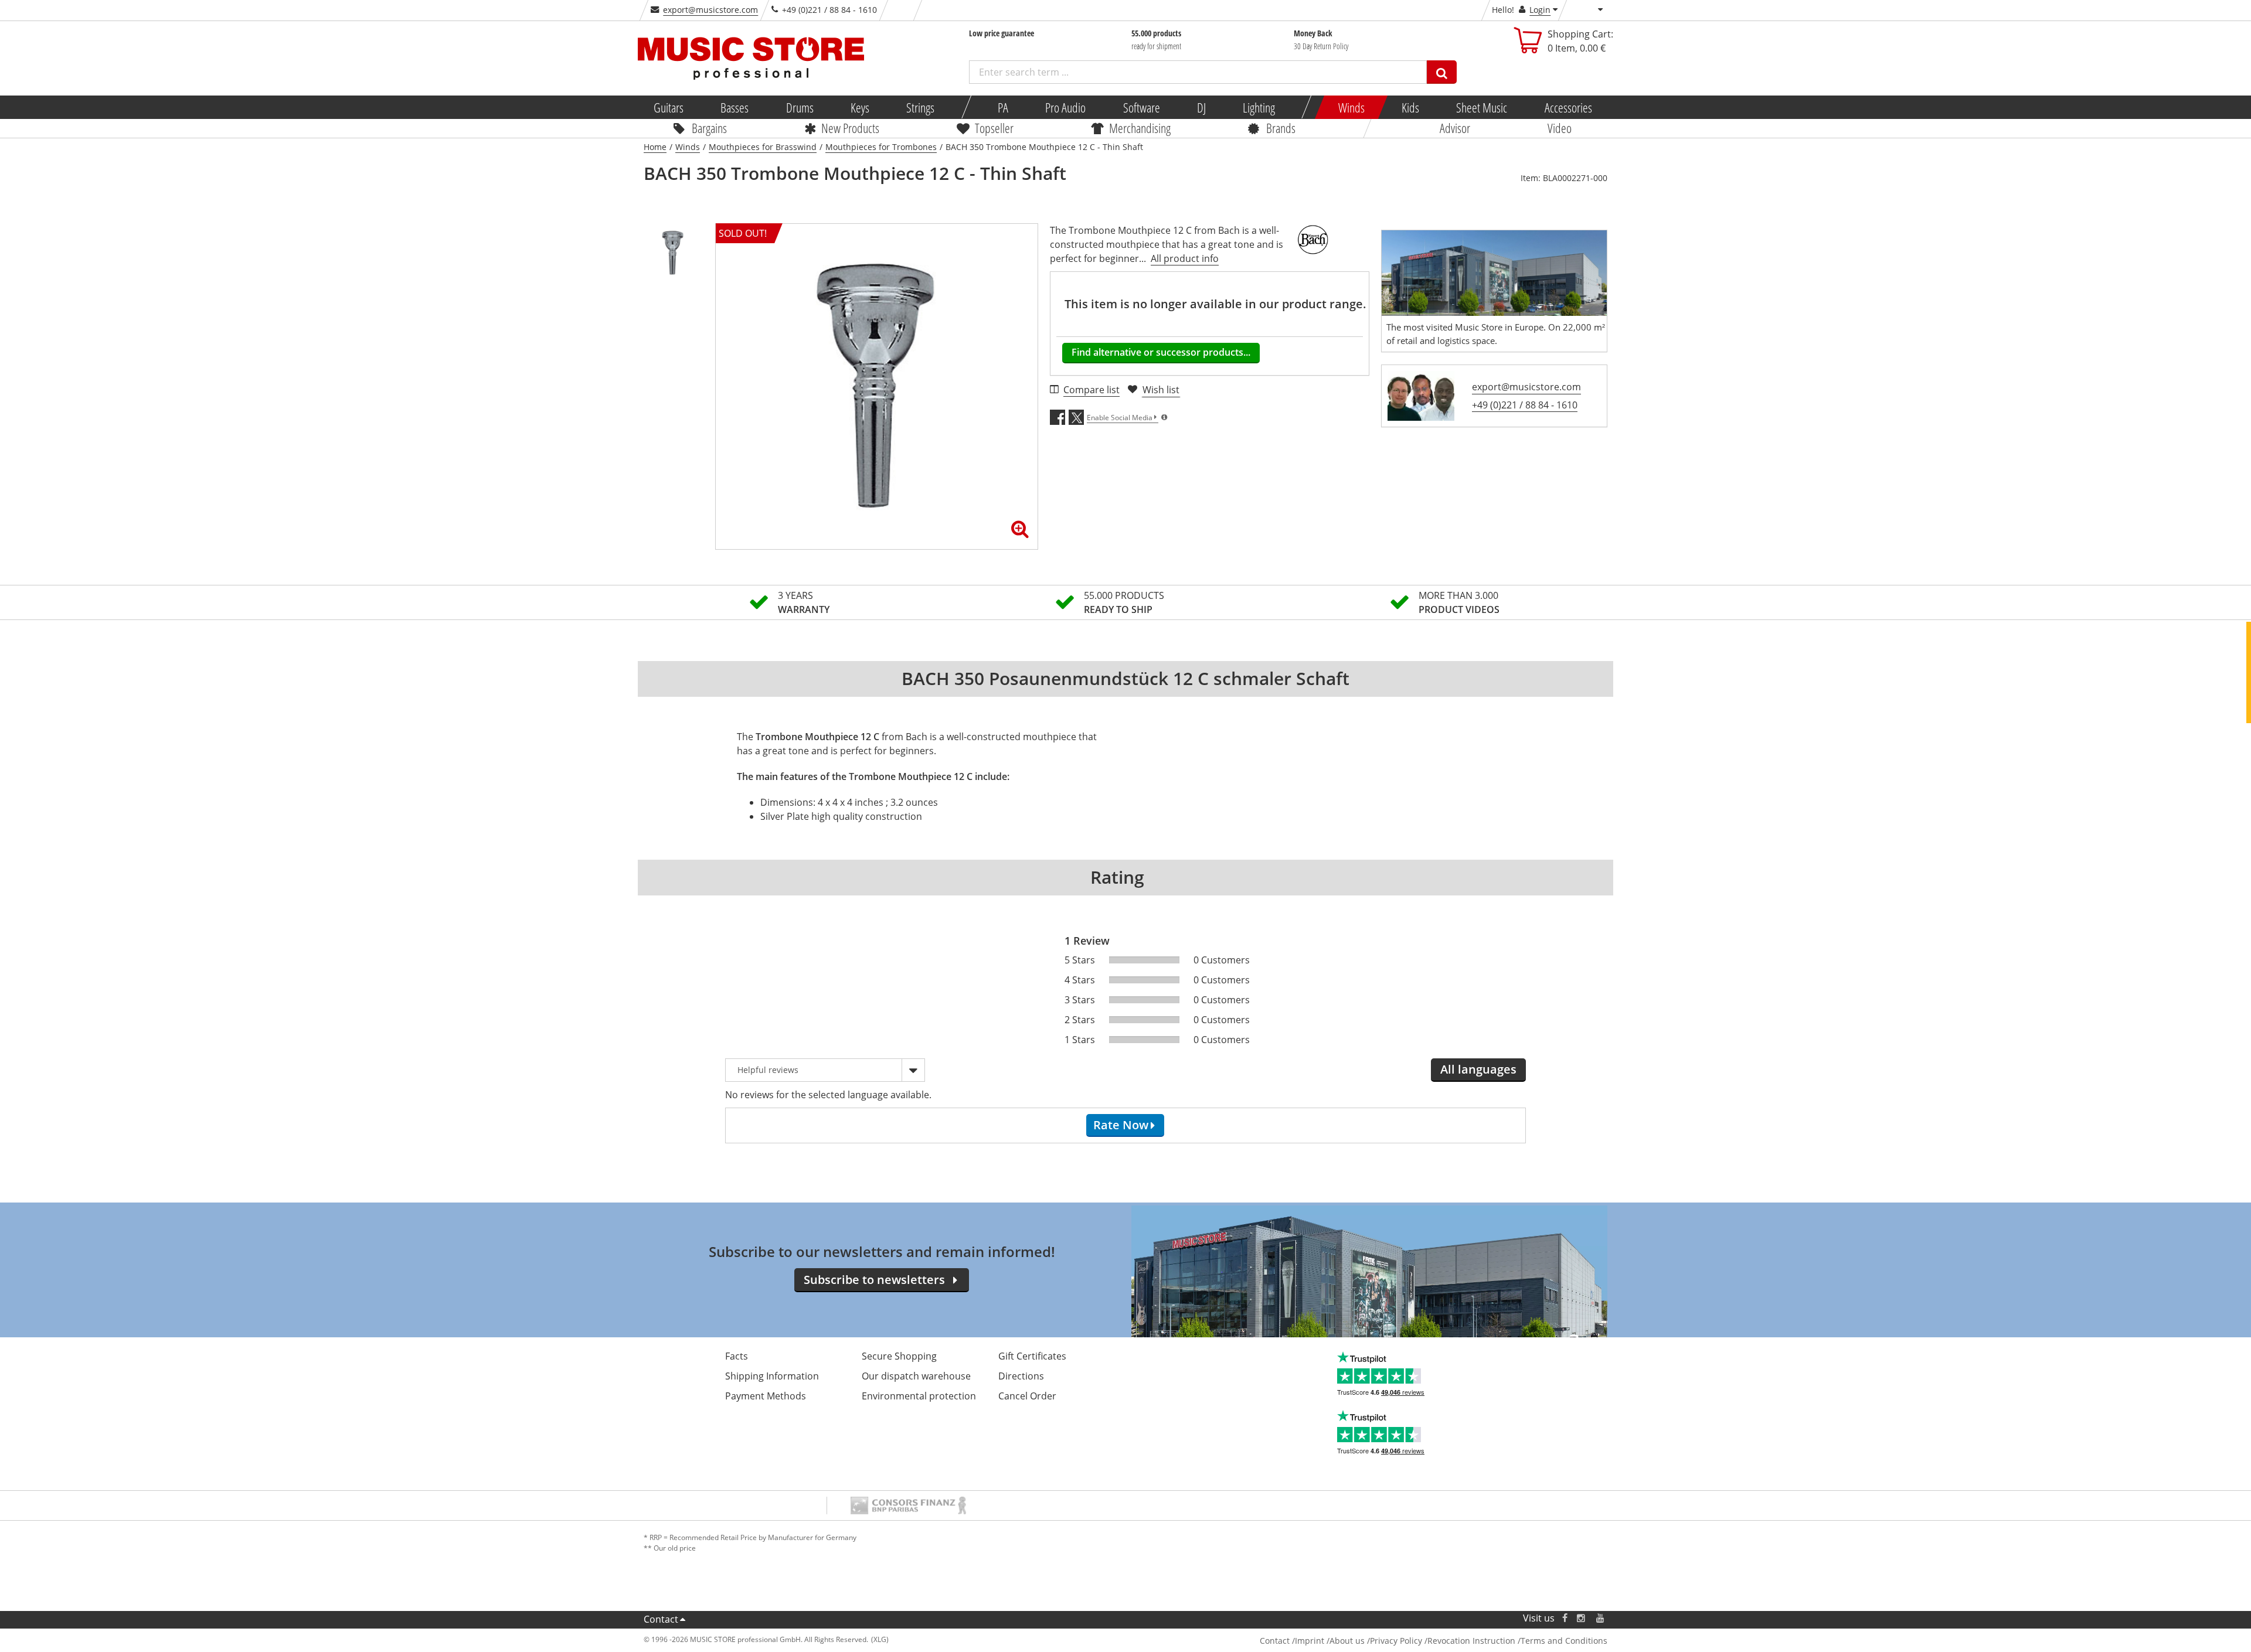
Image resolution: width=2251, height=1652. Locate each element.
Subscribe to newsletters (874, 1280)
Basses (735, 107)
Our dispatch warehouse (916, 1376)
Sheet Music (1482, 107)
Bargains (709, 128)
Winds (1351, 107)
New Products (850, 128)
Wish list (1161, 390)
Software (1141, 107)
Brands (1281, 128)
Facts (737, 1356)
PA (1003, 107)
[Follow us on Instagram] (1582, 1618)
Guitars (669, 107)
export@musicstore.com (710, 10)
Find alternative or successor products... (1161, 352)
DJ (1201, 107)
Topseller (994, 128)
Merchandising (1140, 128)
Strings (920, 107)
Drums (799, 107)
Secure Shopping (899, 1356)
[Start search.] (1442, 72)
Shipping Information (772, 1376)
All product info (1185, 258)
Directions (1021, 1376)
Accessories (1568, 107)
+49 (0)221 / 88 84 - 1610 (1525, 405)
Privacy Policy (1396, 1641)
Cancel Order (1027, 1396)
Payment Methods (766, 1396)
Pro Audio (1065, 107)
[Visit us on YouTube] (1601, 1618)
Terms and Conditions (1564, 1641)
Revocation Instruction (1471, 1641)
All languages (1478, 1069)
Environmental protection (919, 1396)
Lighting (1259, 107)
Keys (860, 107)
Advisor (1455, 128)
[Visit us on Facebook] (1565, 1618)
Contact (661, 1619)
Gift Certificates (1032, 1356)
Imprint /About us (1330, 1641)
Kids (1410, 107)
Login (1540, 10)
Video (1560, 128)
